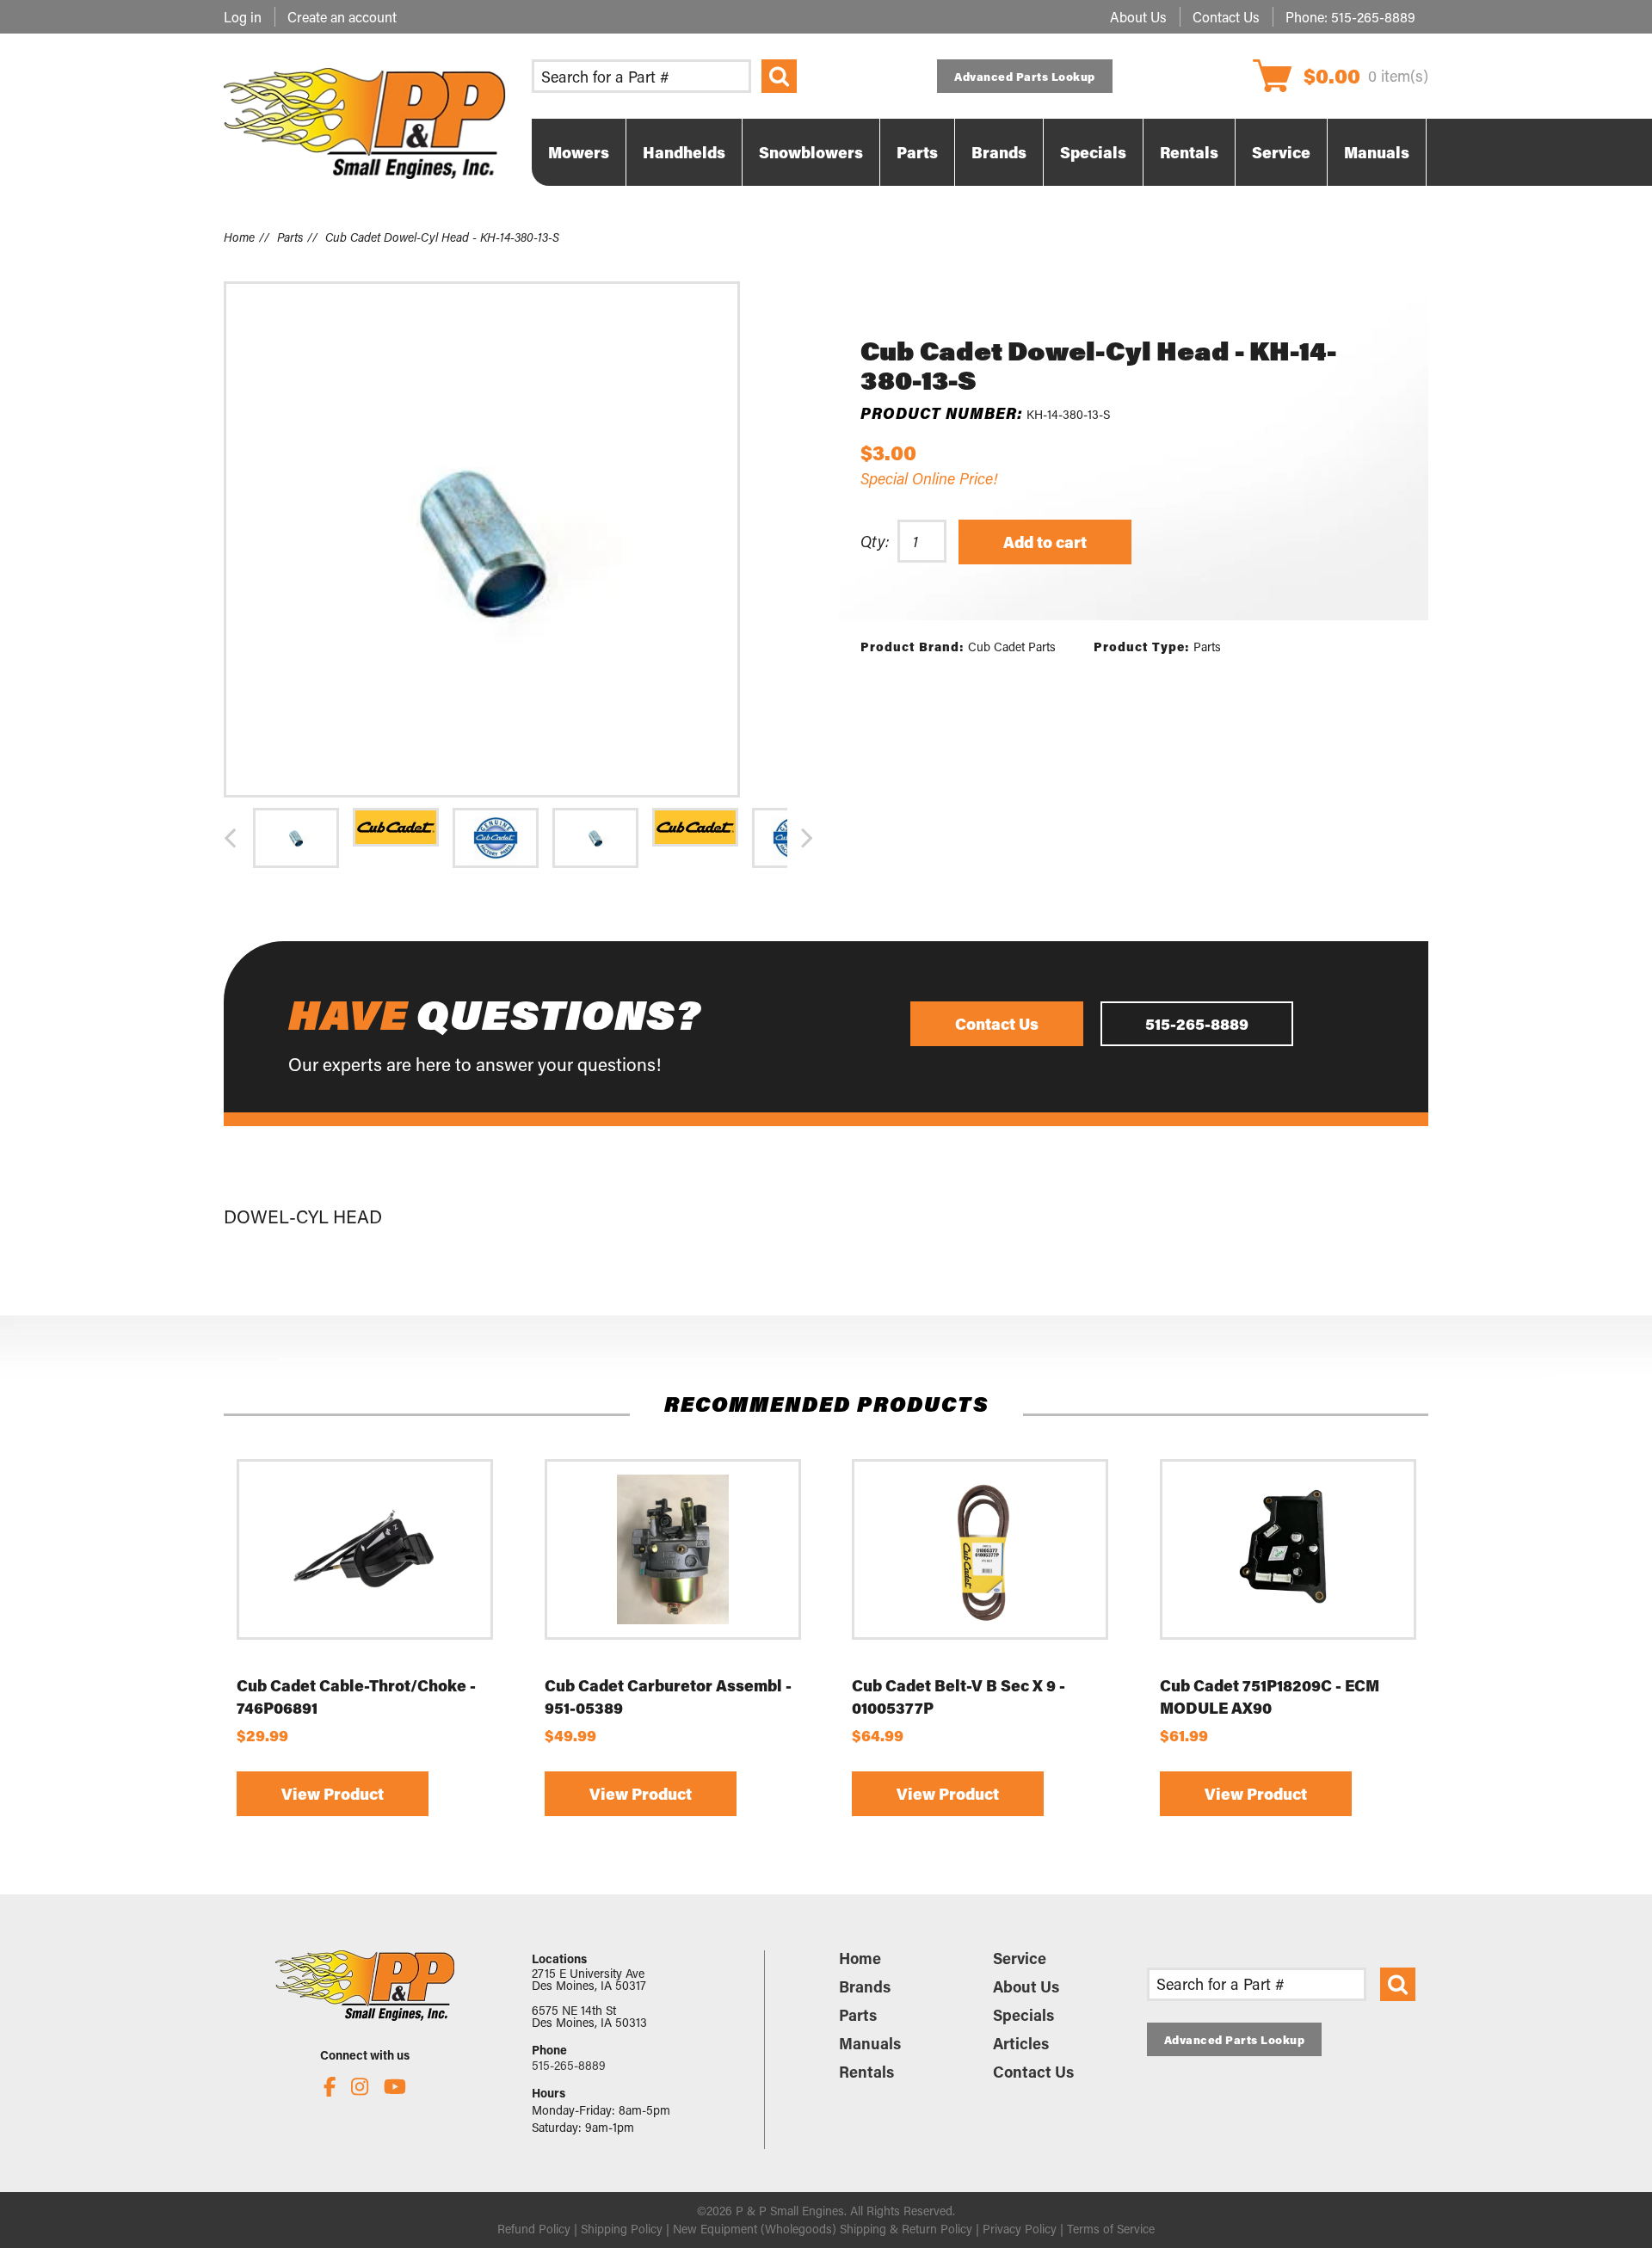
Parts (290, 237)
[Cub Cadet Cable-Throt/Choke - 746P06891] (365, 1549)
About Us (1138, 17)
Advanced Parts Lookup (1025, 76)
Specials (1023, 2015)
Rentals (866, 2072)
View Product (333, 1795)
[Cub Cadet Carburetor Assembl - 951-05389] (673, 1549)
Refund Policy (534, 2229)
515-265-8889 (1373, 17)
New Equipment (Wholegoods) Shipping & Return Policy (823, 2229)
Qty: (875, 541)
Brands (865, 1986)
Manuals (870, 2043)
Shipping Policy (622, 2229)
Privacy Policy (1020, 2229)
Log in (243, 17)
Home (239, 237)
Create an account (342, 17)
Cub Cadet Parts (1012, 647)
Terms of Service (1111, 2229)
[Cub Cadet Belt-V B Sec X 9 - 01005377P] (980, 1549)
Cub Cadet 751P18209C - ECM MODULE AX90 (1270, 1697)
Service (1020, 1958)
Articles (1021, 2043)
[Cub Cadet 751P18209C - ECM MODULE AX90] (1288, 1549)
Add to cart (1045, 542)
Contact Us (1226, 17)
